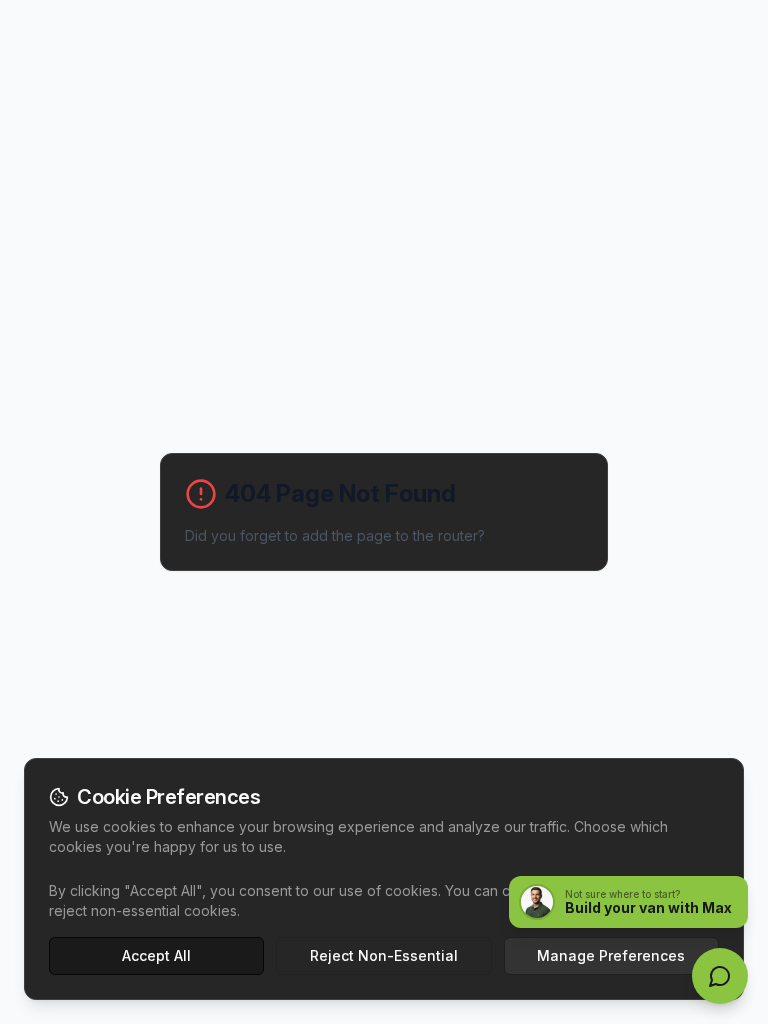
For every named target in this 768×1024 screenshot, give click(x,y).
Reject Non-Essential (384, 955)
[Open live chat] (720, 976)
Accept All (156, 955)
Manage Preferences (611, 955)
